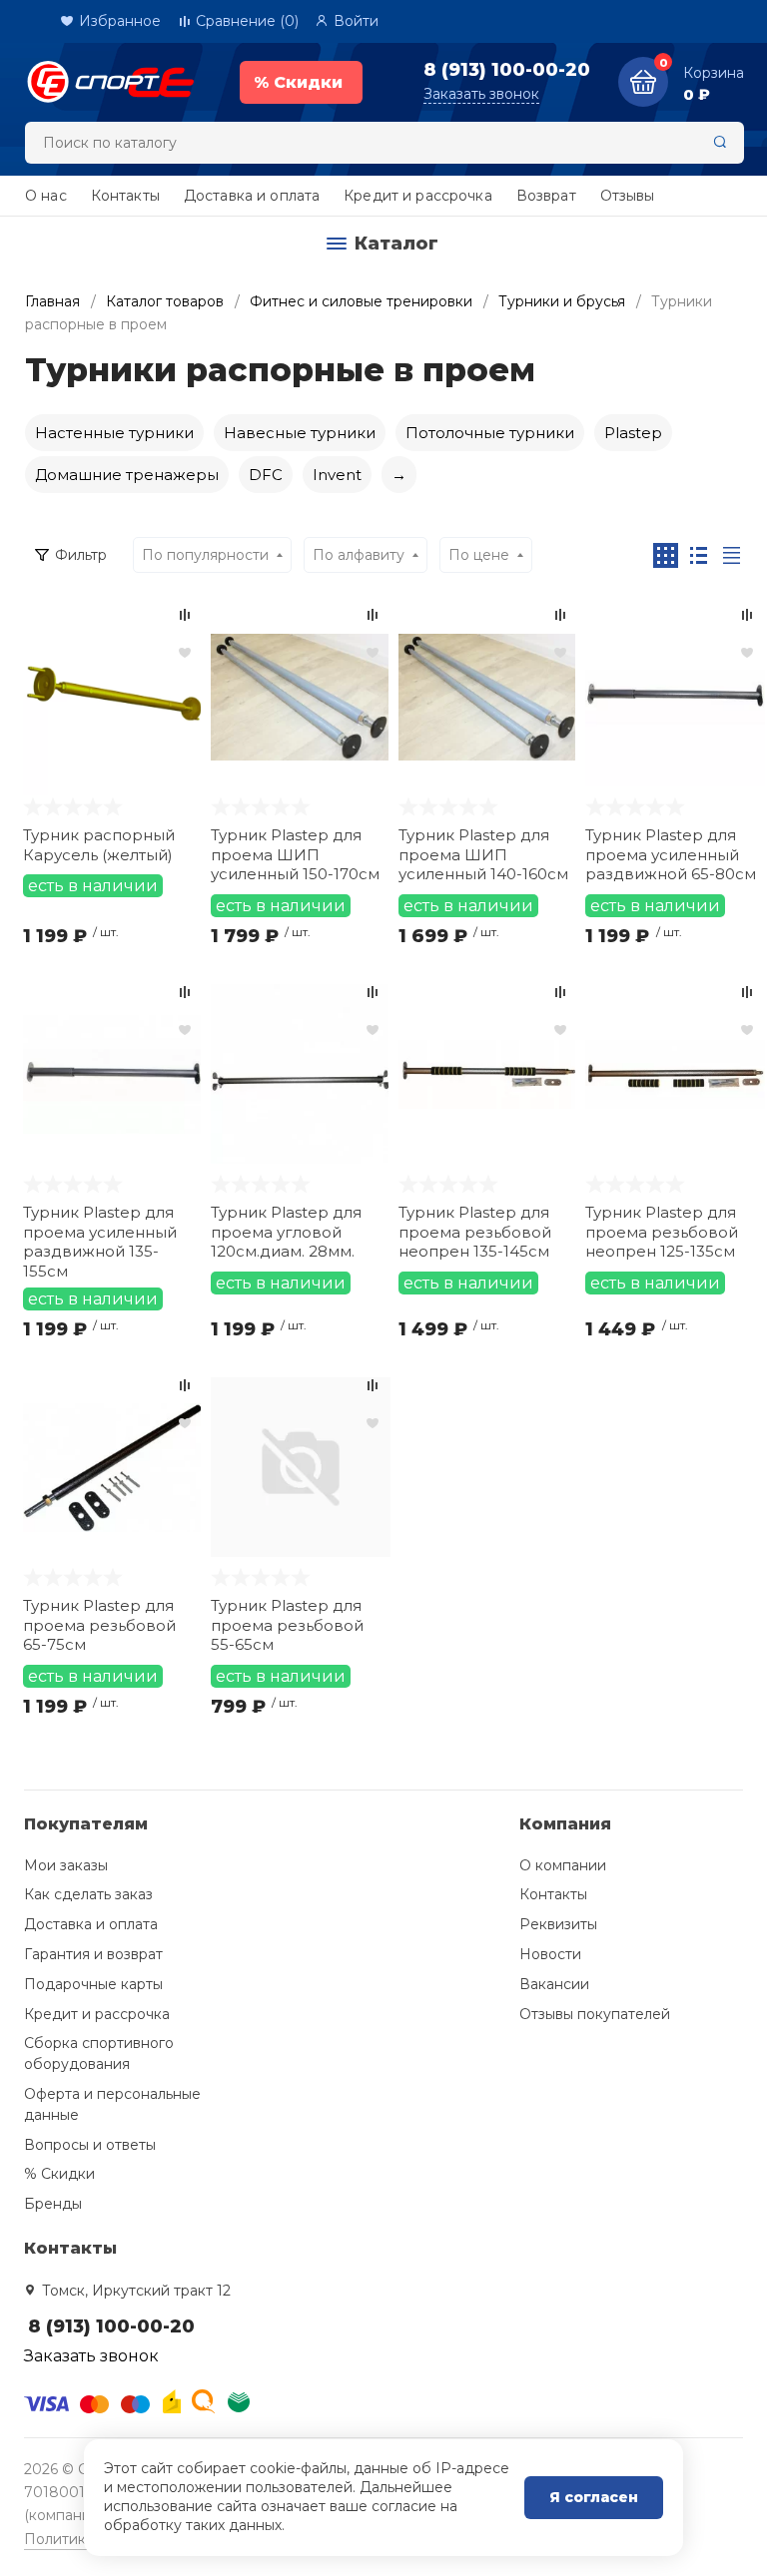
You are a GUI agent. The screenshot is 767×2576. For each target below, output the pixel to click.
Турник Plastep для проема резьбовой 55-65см (287, 1625)
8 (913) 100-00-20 (507, 70)
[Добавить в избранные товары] (185, 652)
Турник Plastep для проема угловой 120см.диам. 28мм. (286, 1232)
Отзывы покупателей (595, 2014)
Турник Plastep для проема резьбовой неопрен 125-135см (662, 1232)
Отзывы (628, 196)
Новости (550, 1954)
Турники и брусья (562, 301)
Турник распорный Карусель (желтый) (99, 845)
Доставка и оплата (252, 196)
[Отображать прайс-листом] (732, 555)
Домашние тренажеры (127, 475)
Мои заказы (66, 1865)
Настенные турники (114, 433)
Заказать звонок (481, 94)
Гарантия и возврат (93, 1954)
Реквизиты (558, 1924)
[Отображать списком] (699, 555)
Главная (52, 301)
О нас (46, 196)
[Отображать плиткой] (666, 555)
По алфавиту (359, 555)
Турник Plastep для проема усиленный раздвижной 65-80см (671, 854)
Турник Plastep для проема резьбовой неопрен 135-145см (475, 1232)
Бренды (53, 2204)
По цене (479, 555)
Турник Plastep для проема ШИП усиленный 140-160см (483, 854)
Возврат (546, 196)
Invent (337, 475)
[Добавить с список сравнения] (185, 615)
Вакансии (554, 1984)
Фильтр (81, 555)
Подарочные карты (93, 1984)
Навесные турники (300, 433)
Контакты (125, 196)
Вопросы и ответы (90, 2145)
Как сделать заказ (88, 1894)
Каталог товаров (165, 301)
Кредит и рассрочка (418, 196)
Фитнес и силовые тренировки (361, 301)
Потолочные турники (490, 433)
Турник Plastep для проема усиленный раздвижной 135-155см (100, 1240)
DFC (266, 475)
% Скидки (59, 2174)
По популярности (205, 555)
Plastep (633, 433)
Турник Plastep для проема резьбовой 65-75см (99, 1625)
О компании (563, 1865)
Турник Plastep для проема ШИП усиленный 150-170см (295, 854)
